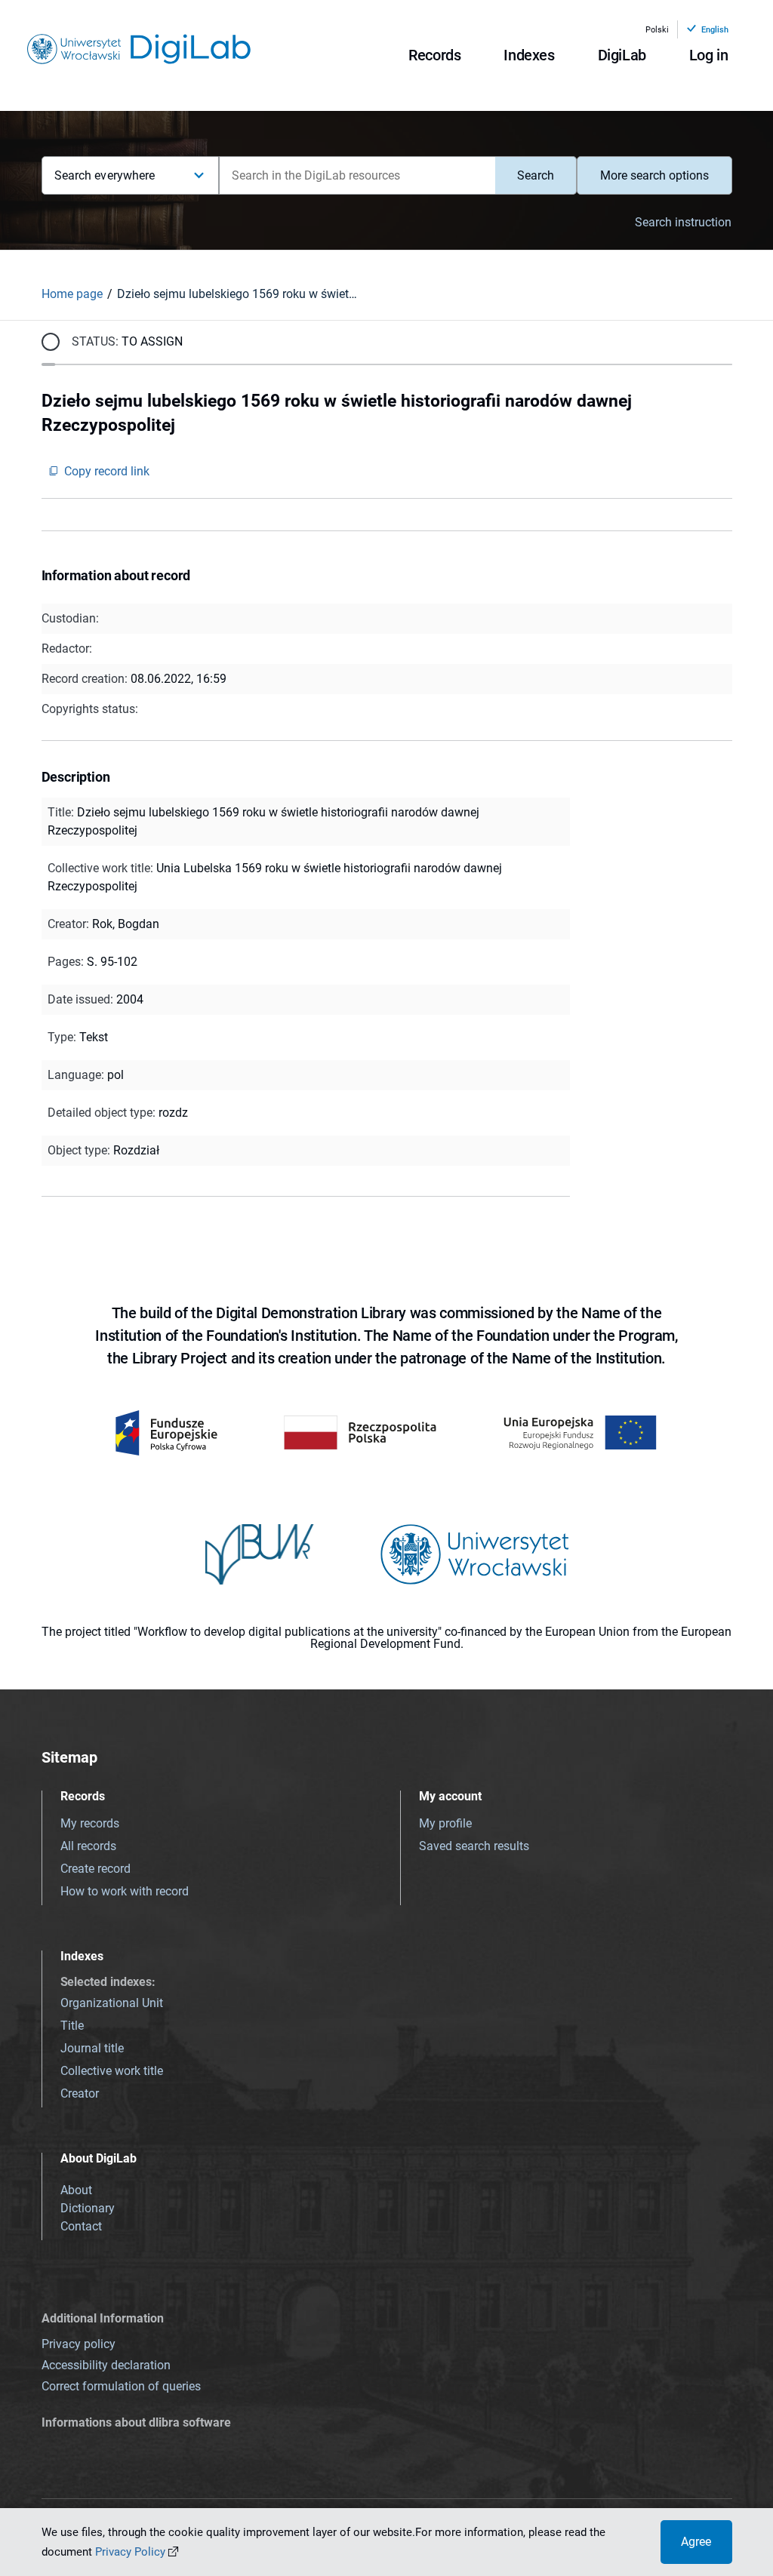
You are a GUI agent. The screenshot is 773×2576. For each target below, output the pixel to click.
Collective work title (112, 2071)
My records (90, 1823)
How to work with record (125, 1891)
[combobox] (357, 175)
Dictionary (88, 2208)
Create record (95, 1869)
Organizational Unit (112, 2003)
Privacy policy (79, 2344)
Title (72, 2026)
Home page (72, 294)
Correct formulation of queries (121, 2386)
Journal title (92, 2048)
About (76, 2190)
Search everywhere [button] (105, 175)
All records (88, 1846)
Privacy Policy (130, 2552)
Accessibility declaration (106, 2365)
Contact (81, 2226)
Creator (80, 2093)
